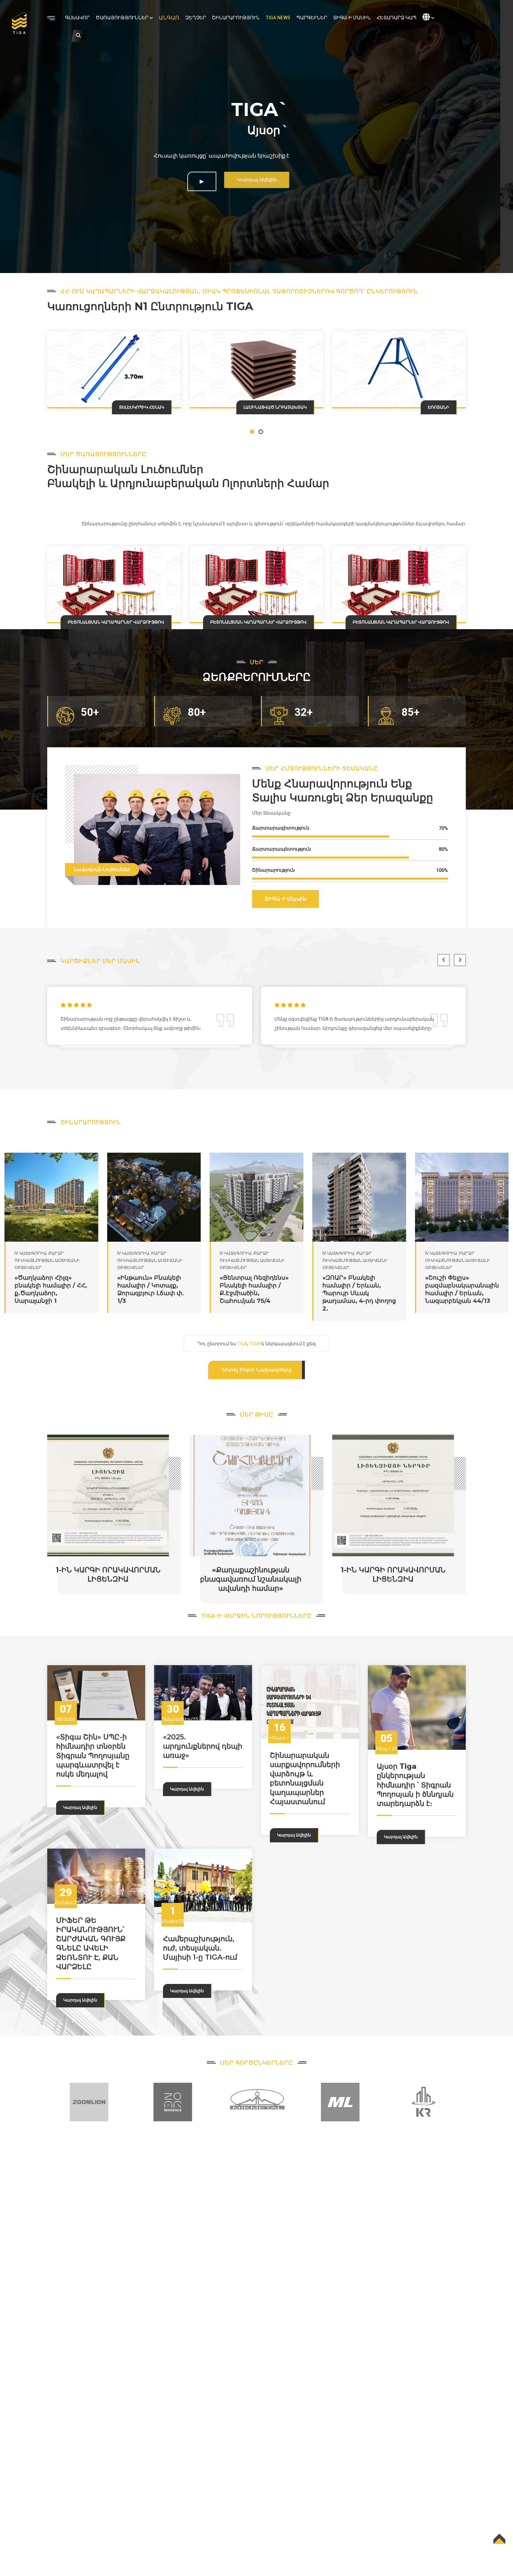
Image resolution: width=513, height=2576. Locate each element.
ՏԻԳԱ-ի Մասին (352, 18)
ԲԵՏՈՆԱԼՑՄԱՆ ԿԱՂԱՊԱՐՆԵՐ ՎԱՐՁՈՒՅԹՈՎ (116, 622)
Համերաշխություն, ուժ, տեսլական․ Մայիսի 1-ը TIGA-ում (200, 1948)
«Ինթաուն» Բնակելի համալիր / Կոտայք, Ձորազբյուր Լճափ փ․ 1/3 (48, 1289)
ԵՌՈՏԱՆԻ (296, 407)
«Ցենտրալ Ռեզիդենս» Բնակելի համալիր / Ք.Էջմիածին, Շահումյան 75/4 (152, 1289)
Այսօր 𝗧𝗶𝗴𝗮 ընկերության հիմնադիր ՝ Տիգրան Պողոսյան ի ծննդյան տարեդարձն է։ (415, 1785)
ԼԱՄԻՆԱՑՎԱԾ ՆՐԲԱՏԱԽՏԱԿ (133, 407)
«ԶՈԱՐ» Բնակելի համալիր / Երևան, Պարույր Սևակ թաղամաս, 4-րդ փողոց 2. (257, 1293)
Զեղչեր (196, 18)
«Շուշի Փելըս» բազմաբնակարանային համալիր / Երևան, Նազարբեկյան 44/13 (360, 1289)
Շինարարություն (236, 18)
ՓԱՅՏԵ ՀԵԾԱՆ (433, 407)
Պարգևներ (312, 18)
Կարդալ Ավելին (80, 1807)
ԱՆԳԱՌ (169, 18)
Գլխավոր (77, 18)
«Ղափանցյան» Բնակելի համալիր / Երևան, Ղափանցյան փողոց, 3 (458, 1289)
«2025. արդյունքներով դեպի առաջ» (203, 1746)
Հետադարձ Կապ (397, 18)
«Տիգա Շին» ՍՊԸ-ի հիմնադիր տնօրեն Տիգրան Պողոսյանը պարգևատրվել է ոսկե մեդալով (93, 1755)
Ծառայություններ (122, 18)
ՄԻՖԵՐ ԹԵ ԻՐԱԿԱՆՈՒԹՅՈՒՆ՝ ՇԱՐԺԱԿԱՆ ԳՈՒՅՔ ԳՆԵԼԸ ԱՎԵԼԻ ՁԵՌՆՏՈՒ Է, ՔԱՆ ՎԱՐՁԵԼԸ (91, 1943)
